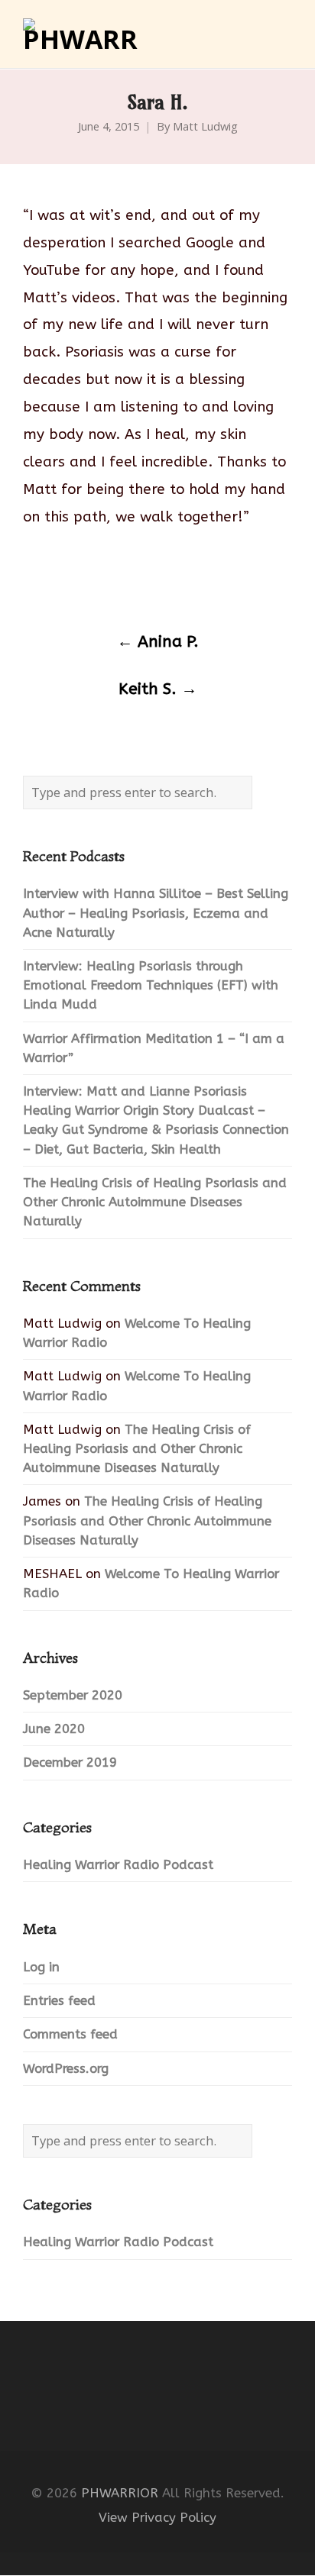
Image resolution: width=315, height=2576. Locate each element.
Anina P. (158, 642)
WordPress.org (66, 2069)
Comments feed (70, 2034)
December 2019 (70, 1763)
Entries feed (59, 2001)
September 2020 (73, 1695)
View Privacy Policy (157, 2518)
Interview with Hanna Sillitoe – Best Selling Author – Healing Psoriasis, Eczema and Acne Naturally (156, 913)
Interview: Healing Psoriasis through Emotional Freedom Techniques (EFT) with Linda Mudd (151, 985)
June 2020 (54, 1729)
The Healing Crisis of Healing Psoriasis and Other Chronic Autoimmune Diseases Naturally (155, 1202)
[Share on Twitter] (60, 582)
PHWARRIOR (120, 2493)
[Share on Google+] (90, 582)
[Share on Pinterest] (149, 582)
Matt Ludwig (205, 127)
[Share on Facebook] (30, 582)
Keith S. (158, 689)
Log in (41, 1967)
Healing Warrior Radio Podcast (118, 1865)
